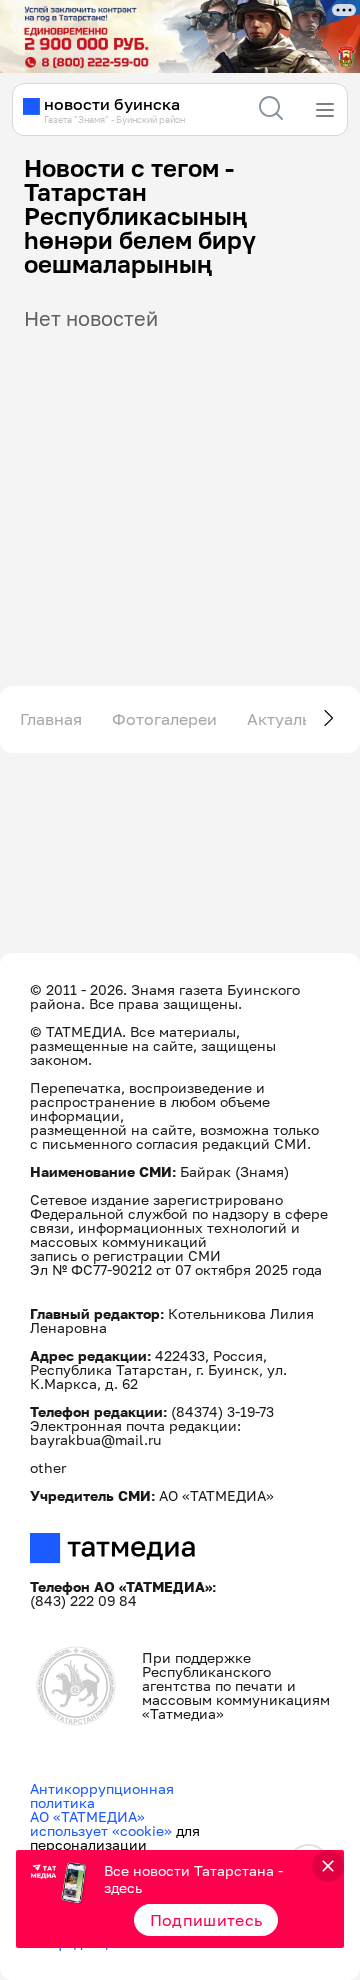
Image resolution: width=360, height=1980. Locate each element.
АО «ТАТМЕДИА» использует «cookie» (101, 1823)
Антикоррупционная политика (102, 1795)
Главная (51, 719)
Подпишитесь (206, 1920)
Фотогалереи (164, 719)
